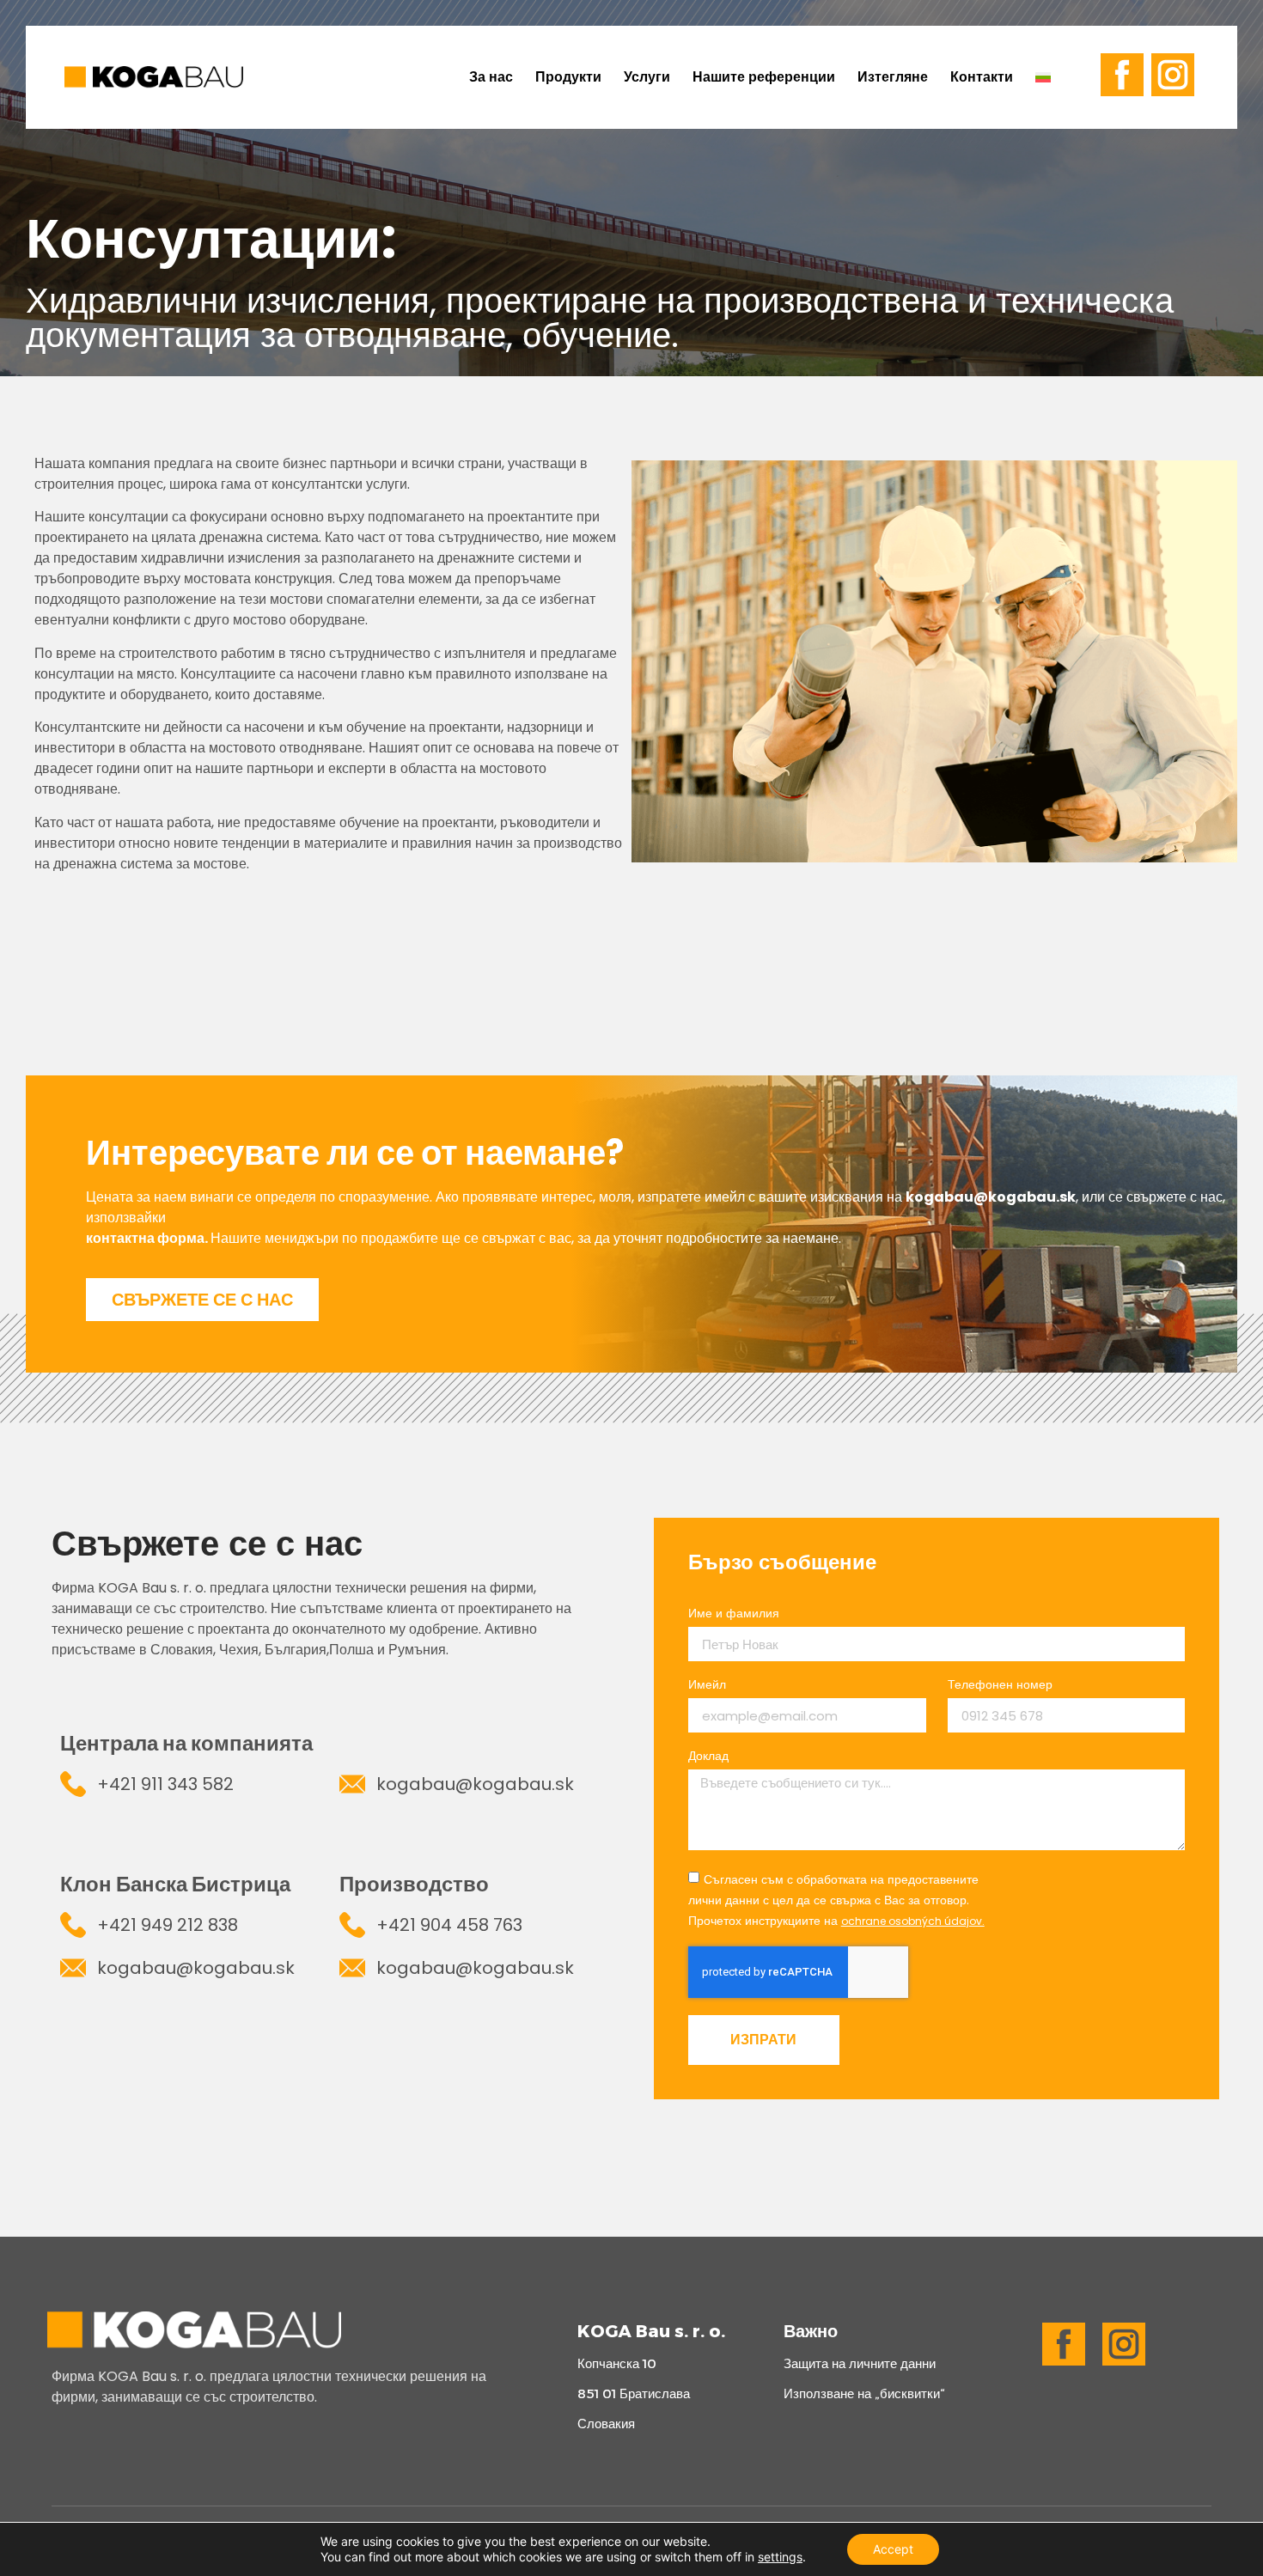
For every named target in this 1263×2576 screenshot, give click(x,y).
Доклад (708, 1757)
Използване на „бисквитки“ (864, 2393)
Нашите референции (764, 77)
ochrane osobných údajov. (913, 1921)
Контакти (982, 77)
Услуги (647, 77)
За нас (491, 77)
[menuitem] (1049, 77)
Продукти (568, 77)
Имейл (707, 1686)
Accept (893, 2549)
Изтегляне (893, 77)
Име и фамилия (734, 1614)
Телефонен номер (1000, 1686)
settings (780, 2557)
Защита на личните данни (860, 2363)
